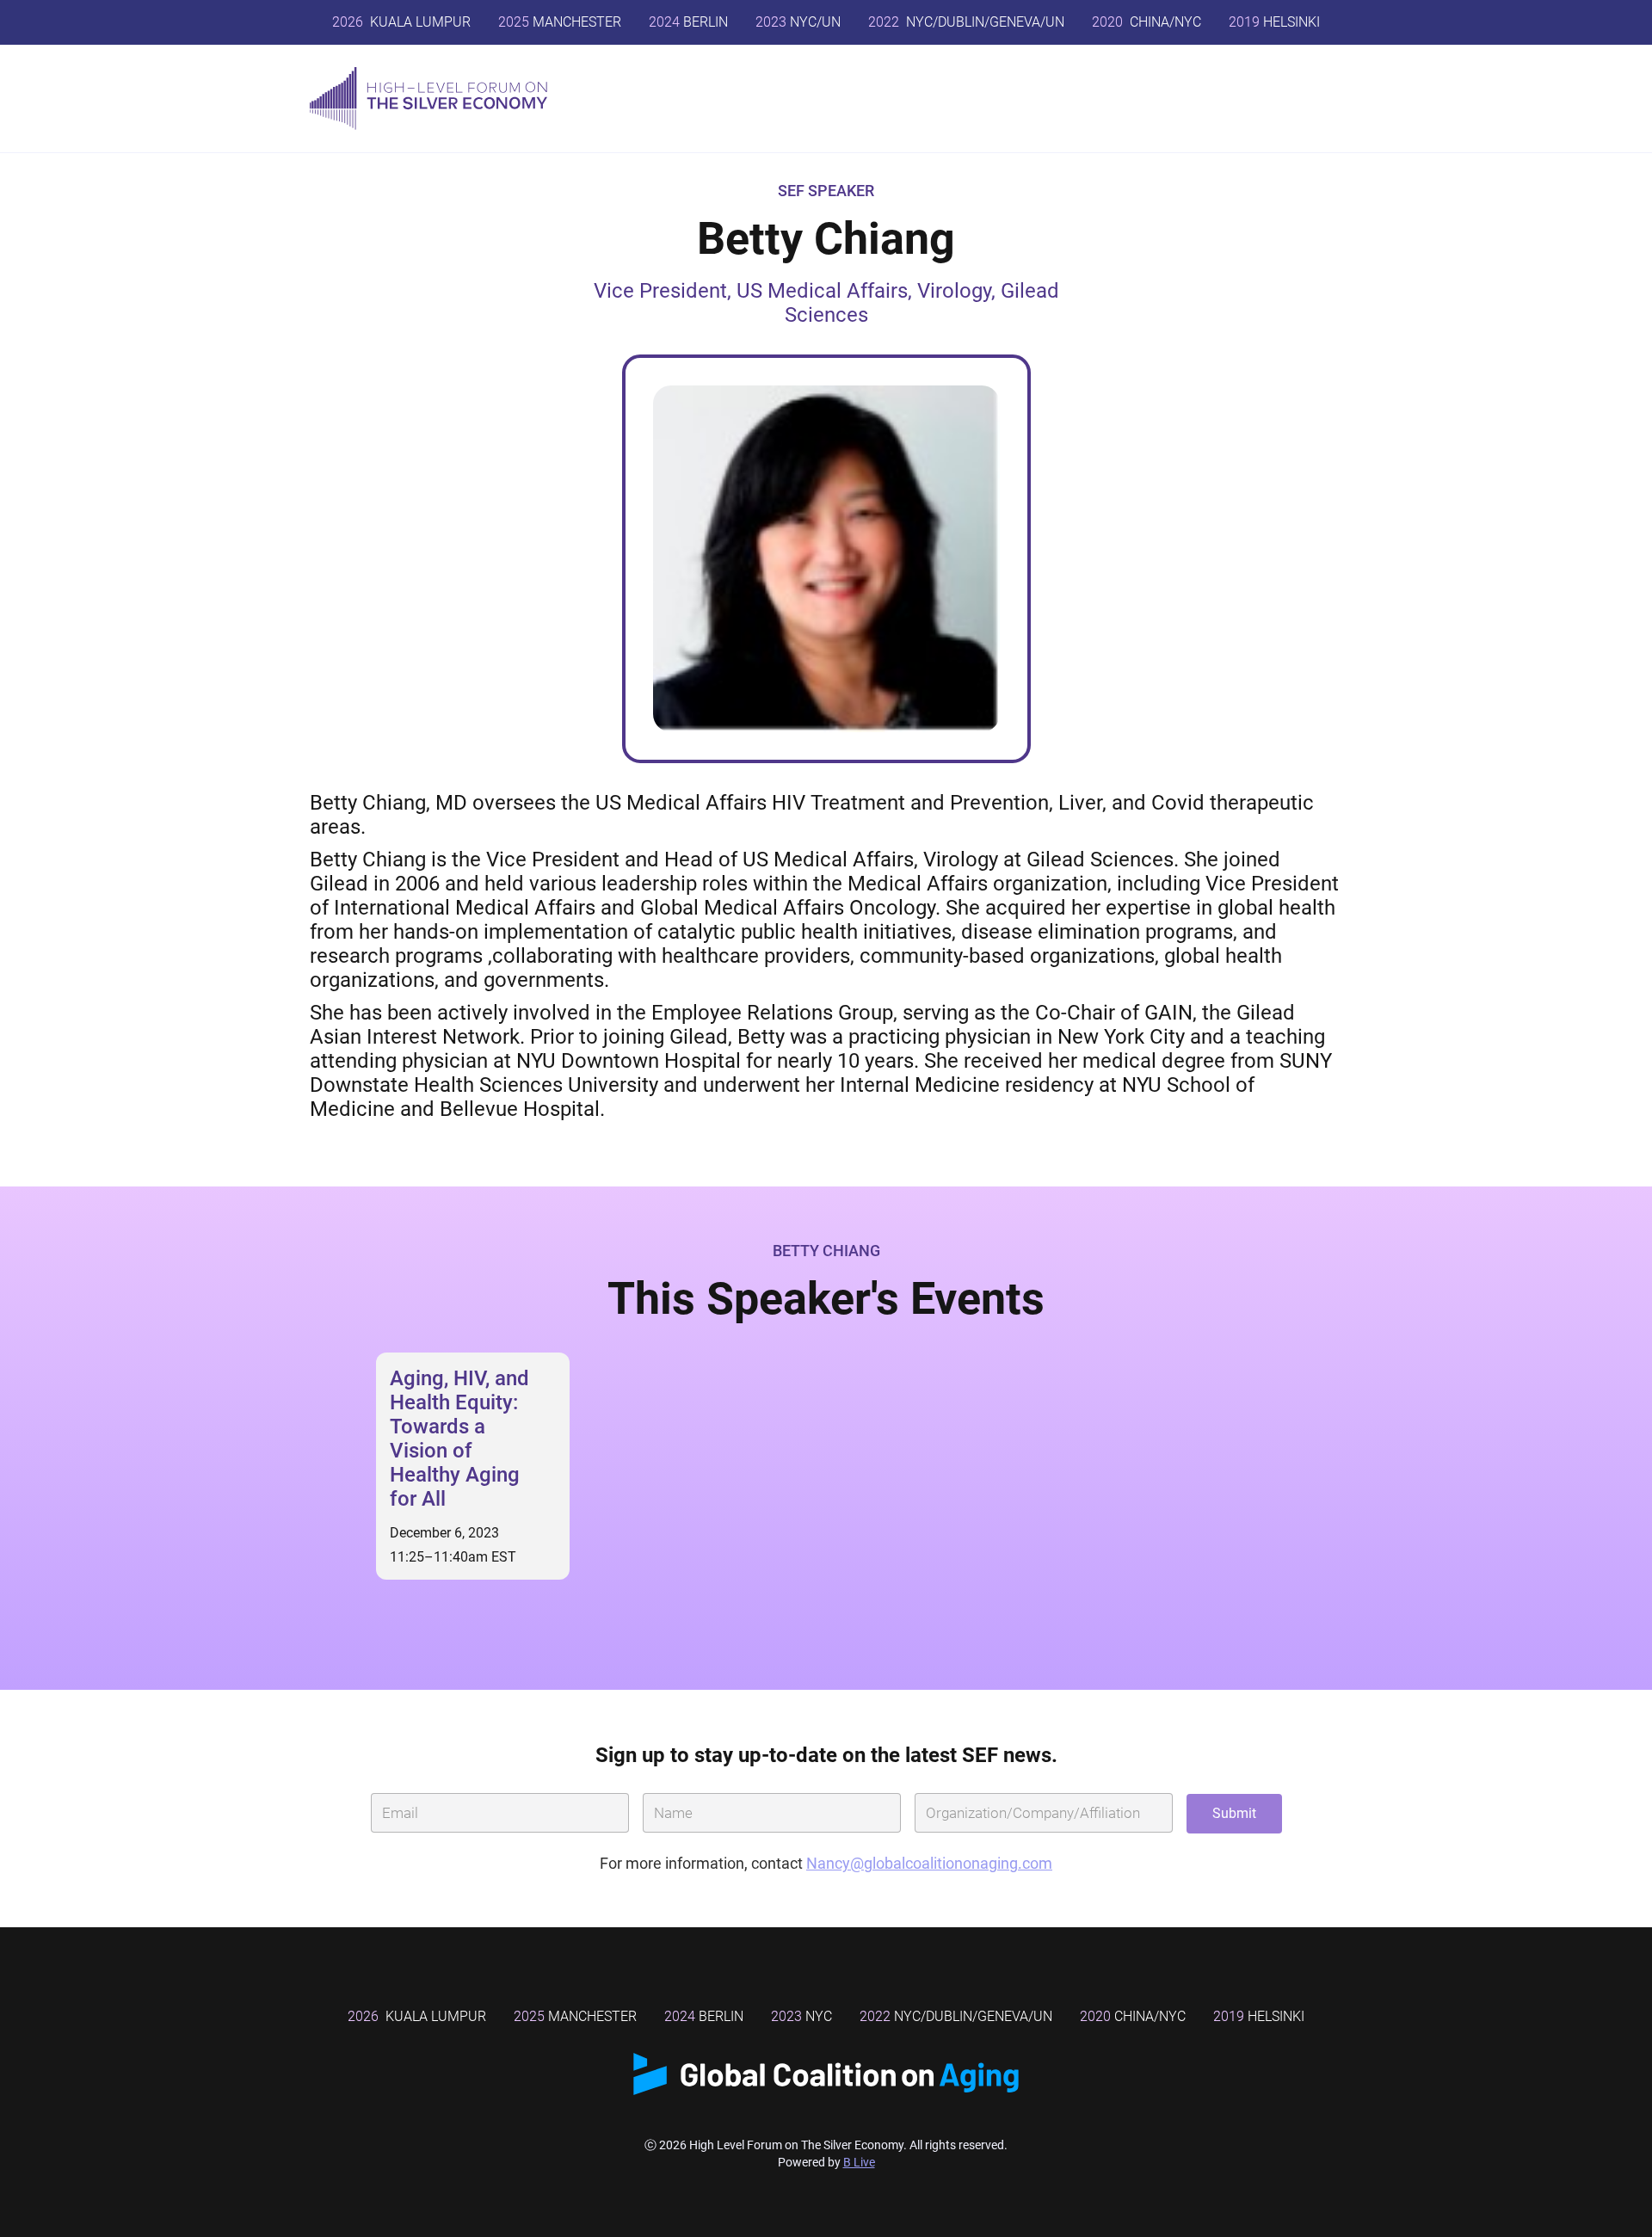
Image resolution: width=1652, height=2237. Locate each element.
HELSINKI (1274, 22)
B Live (859, 2162)
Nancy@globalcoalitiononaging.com (929, 1863)
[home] (428, 99)
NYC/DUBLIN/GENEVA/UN (966, 22)
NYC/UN (798, 22)
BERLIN (688, 22)
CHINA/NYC (1147, 22)
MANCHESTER (560, 22)
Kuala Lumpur (401, 22)
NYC (801, 2016)
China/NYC (1133, 2016)
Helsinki (1259, 2016)
